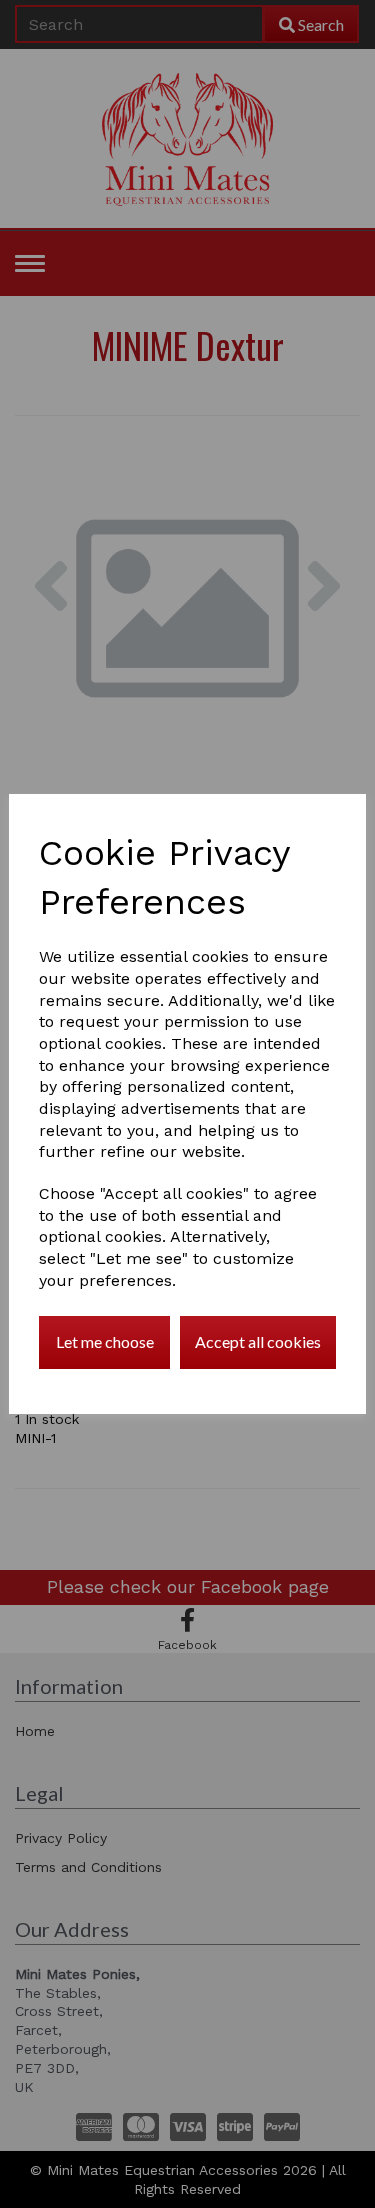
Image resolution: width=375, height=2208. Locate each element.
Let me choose (105, 1341)
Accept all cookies (258, 1341)
